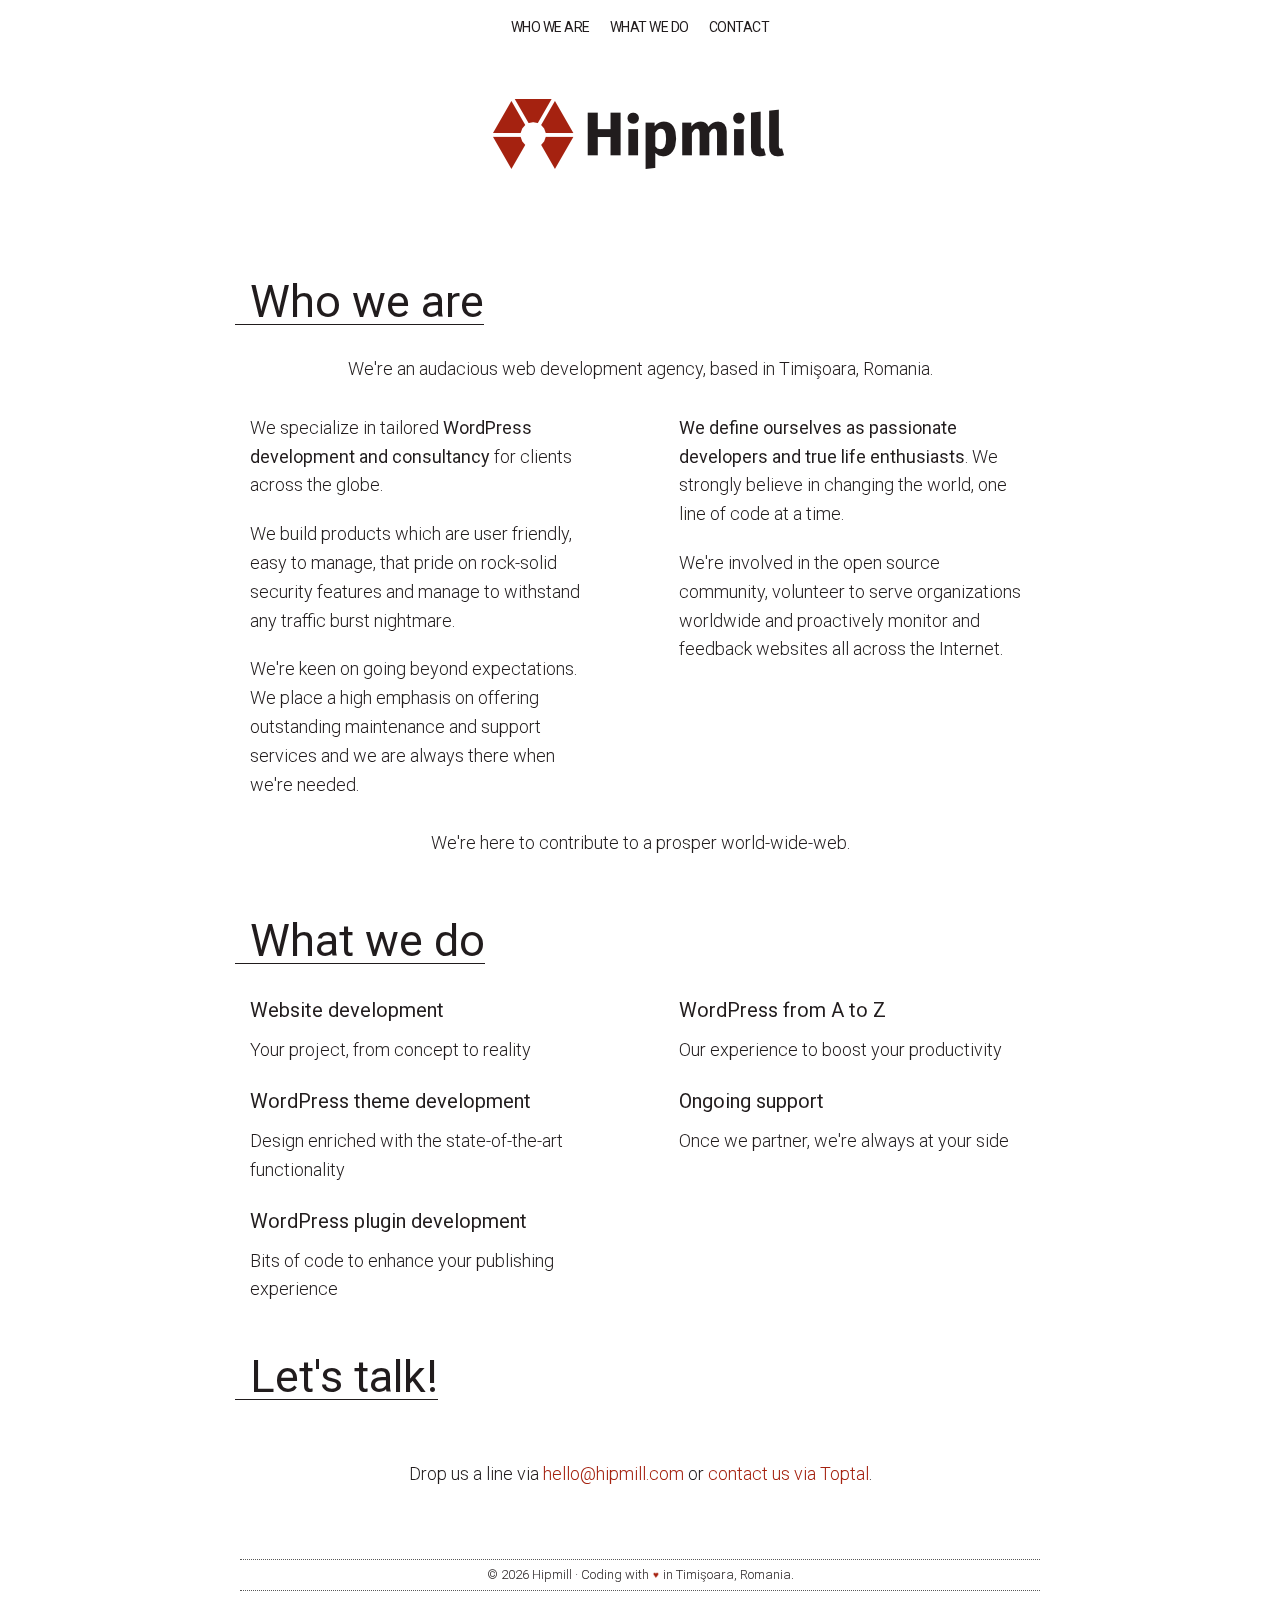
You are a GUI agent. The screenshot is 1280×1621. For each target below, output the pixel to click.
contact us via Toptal (788, 1473)
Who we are (550, 27)
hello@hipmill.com (613, 1473)
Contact (739, 27)
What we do (649, 27)
